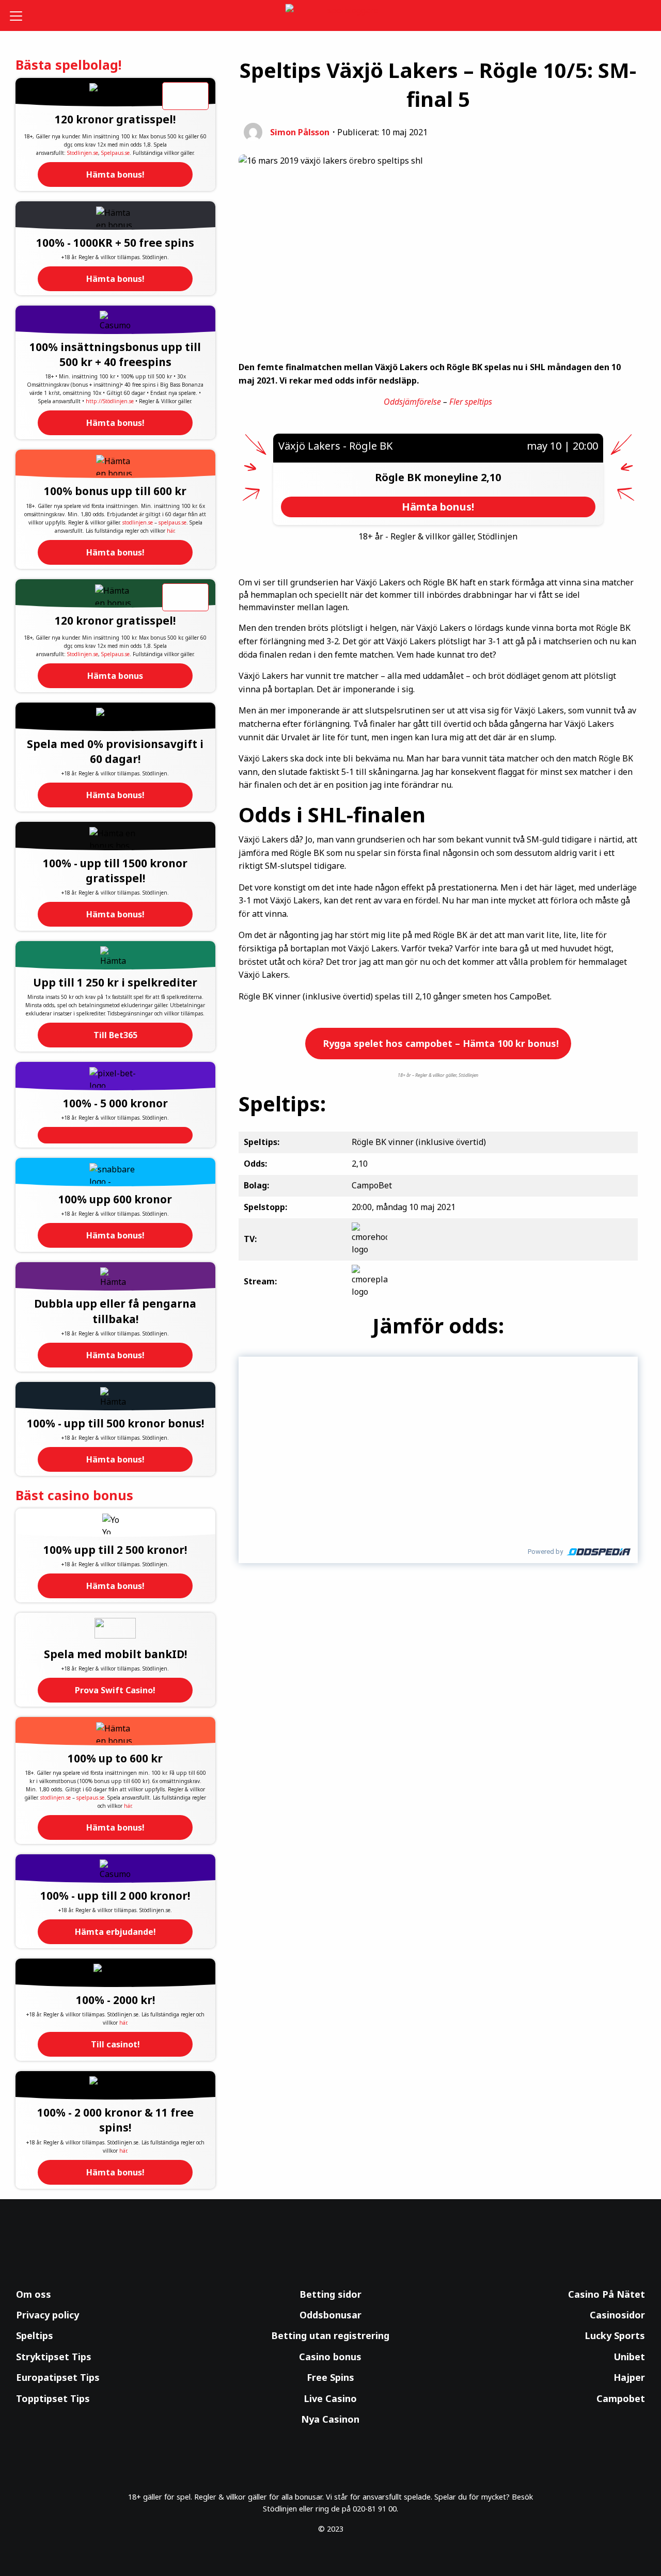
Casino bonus (330, 2357)
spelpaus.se (172, 522)
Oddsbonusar (330, 2315)
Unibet (629, 2357)
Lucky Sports (615, 2335)
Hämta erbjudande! (115, 1932)
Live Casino (330, 2398)
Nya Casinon (330, 2419)
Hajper (629, 2377)
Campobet (621, 2398)
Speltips (35, 2335)
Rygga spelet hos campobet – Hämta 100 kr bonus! (439, 1043)
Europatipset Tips (58, 2377)
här (170, 531)
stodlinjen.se (138, 522)
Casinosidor (617, 2315)
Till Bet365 (115, 1035)
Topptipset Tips (53, 2398)
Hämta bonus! (115, 174)
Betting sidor (330, 2294)
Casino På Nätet (607, 2294)
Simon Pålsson (300, 132)
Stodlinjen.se (83, 153)
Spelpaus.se (115, 153)
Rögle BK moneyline (428, 477)
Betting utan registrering (330, 2335)
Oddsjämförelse (412, 402)
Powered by (545, 1552)
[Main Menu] (23, 15)
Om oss (34, 2294)
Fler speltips (471, 402)
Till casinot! (115, 2044)
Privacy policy (48, 2315)
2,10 (491, 477)
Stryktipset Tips (54, 2357)
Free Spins (330, 2377)
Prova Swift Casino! (115, 1690)
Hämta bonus (115, 676)
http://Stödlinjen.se (110, 401)
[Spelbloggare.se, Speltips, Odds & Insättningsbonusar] (331, 16)
